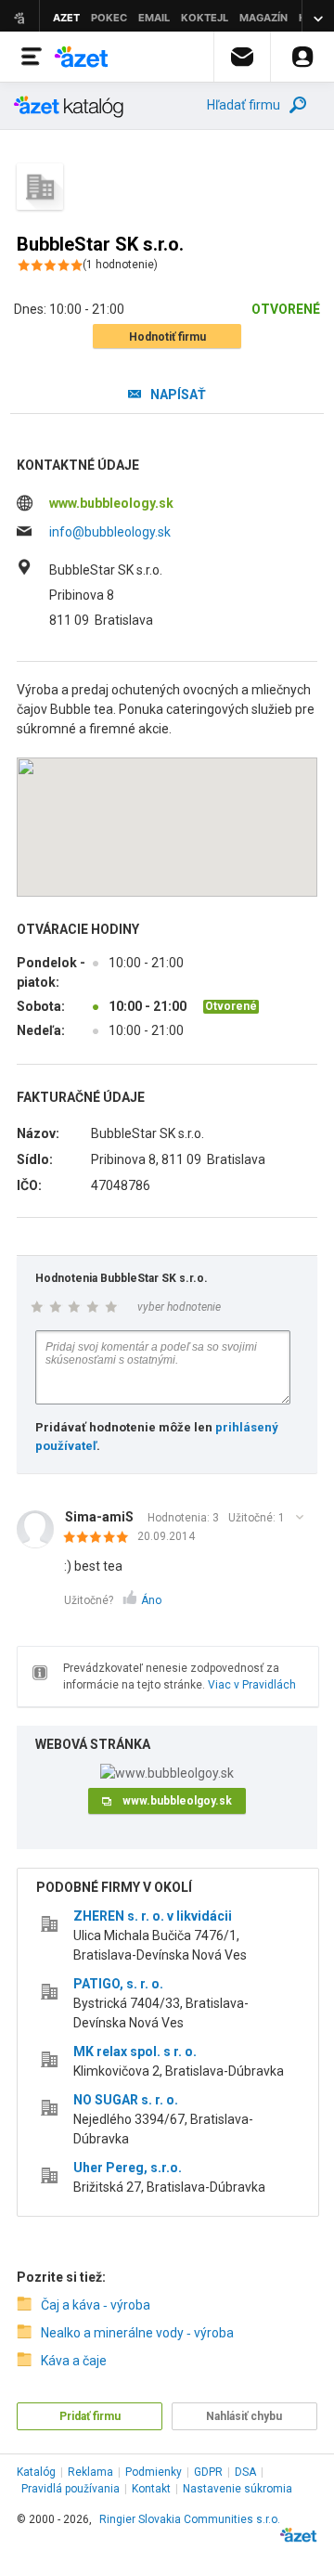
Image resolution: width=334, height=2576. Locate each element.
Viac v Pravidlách (252, 1685)
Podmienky (154, 2472)
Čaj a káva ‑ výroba (96, 2305)
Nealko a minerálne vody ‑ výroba (137, 2333)
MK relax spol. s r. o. (135, 2052)
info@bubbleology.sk (110, 532)
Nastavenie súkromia (238, 2489)
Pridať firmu (90, 2416)
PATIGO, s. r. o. (118, 1984)
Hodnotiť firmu (167, 337)
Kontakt (151, 2489)
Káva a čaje (74, 2361)
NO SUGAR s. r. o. (126, 2100)
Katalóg (36, 2472)
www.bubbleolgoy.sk (177, 1801)
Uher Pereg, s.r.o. (128, 2168)
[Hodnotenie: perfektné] (101, 1538)
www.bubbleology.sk (111, 503)
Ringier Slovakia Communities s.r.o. (190, 2519)
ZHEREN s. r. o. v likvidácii (153, 1916)
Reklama (90, 2472)
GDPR (208, 2472)
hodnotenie (120, 265)
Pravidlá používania (71, 2489)
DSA (245, 2472)
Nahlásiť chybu (244, 2416)
